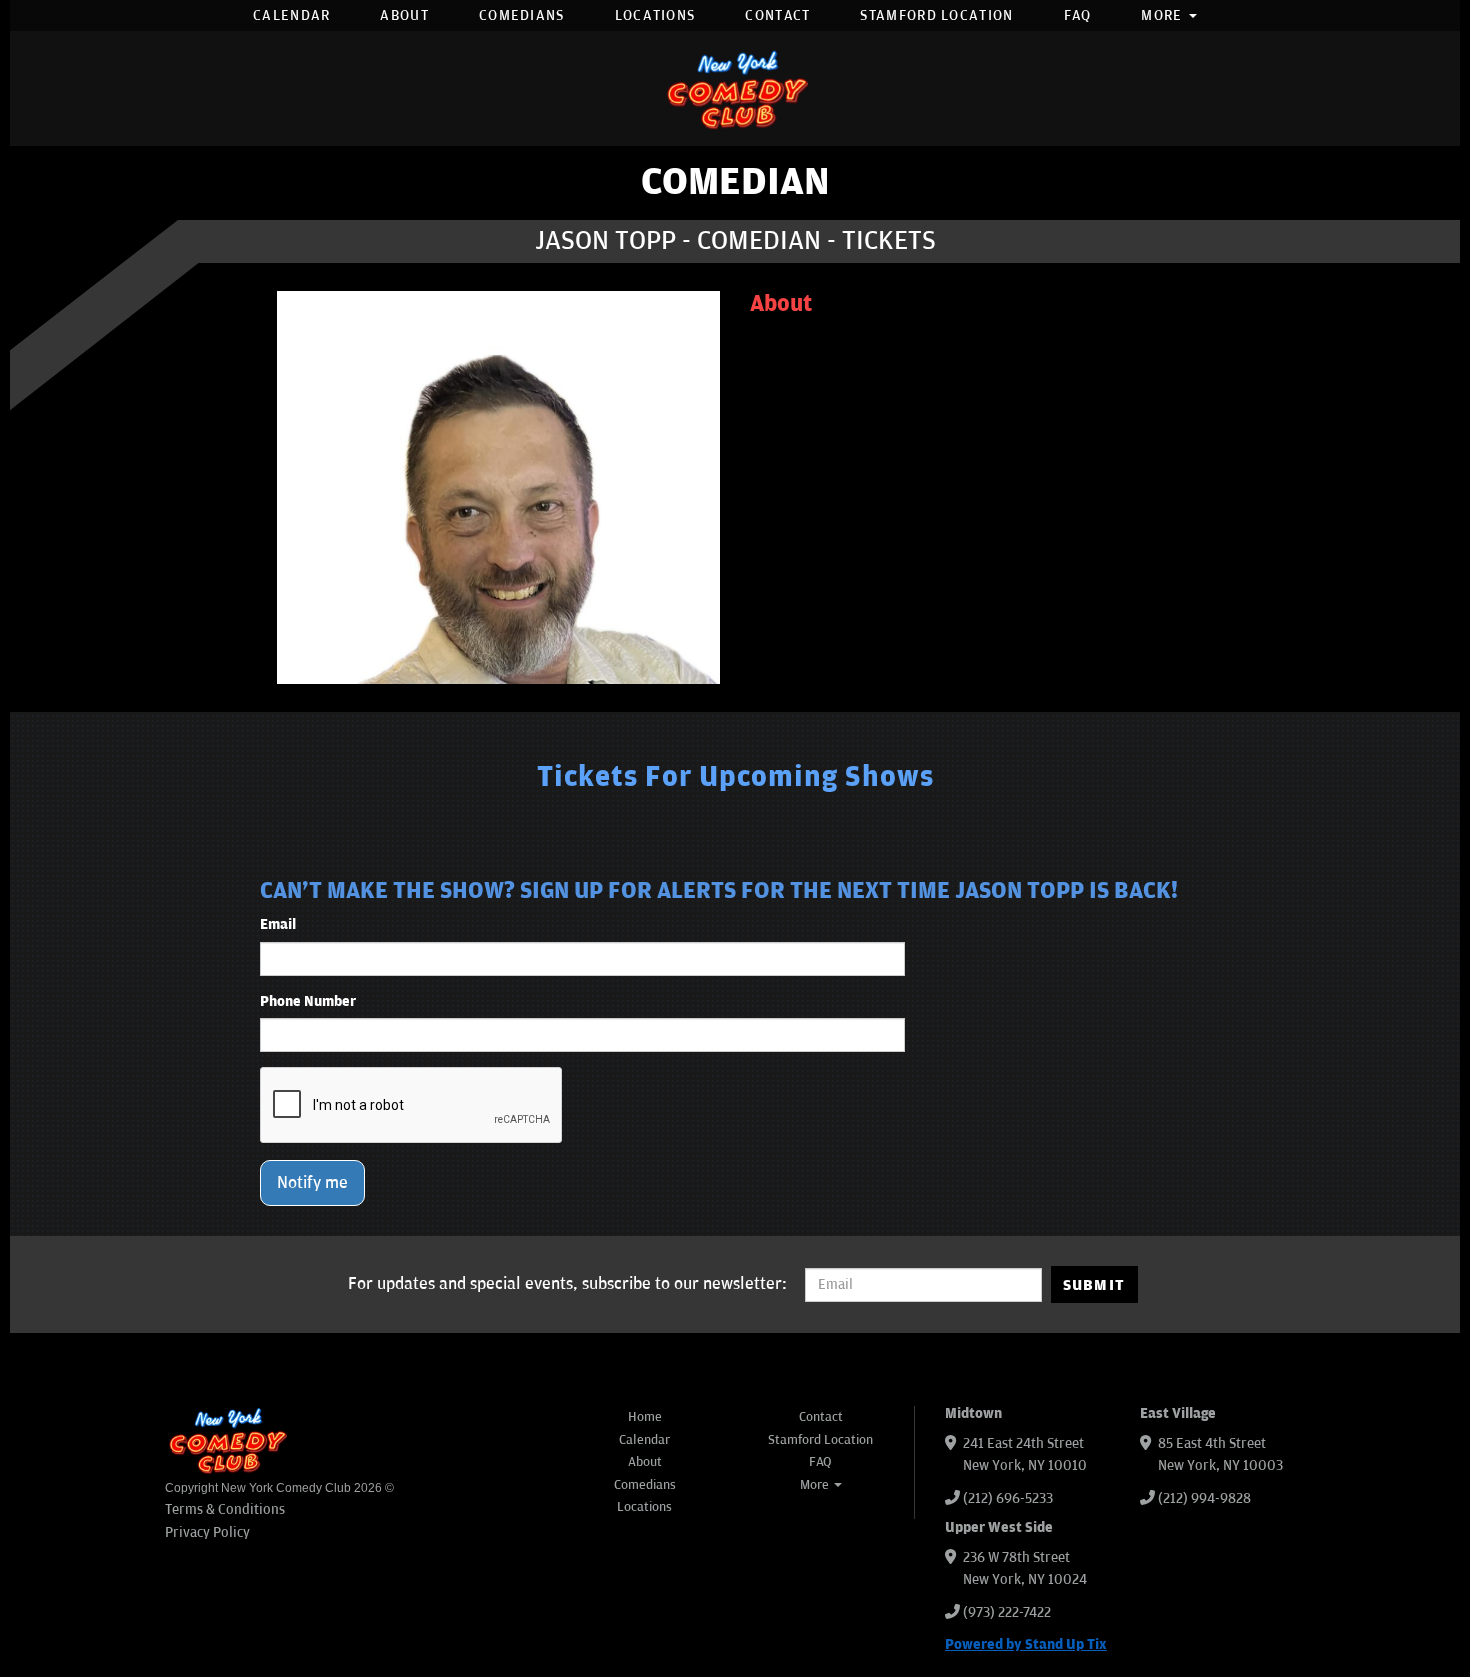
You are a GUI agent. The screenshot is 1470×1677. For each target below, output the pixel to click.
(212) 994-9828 (1204, 1498)
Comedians (522, 15)
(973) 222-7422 (1007, 1612)
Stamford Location (936, 15)
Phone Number (308, 1001)
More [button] (1164, 15)
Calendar (291, 15)
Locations (655, 15)
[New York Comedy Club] (735, 88)
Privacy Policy (207, 1532)
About (404, 15)
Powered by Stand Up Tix (1026, 1644)
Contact (777, 15)
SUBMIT (1094, 1285)
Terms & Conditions (225, 1509)
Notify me (312, 1183)
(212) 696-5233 (1008, 1498)
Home (645, 1417)
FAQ (1078, 15)
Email (278, 924)
